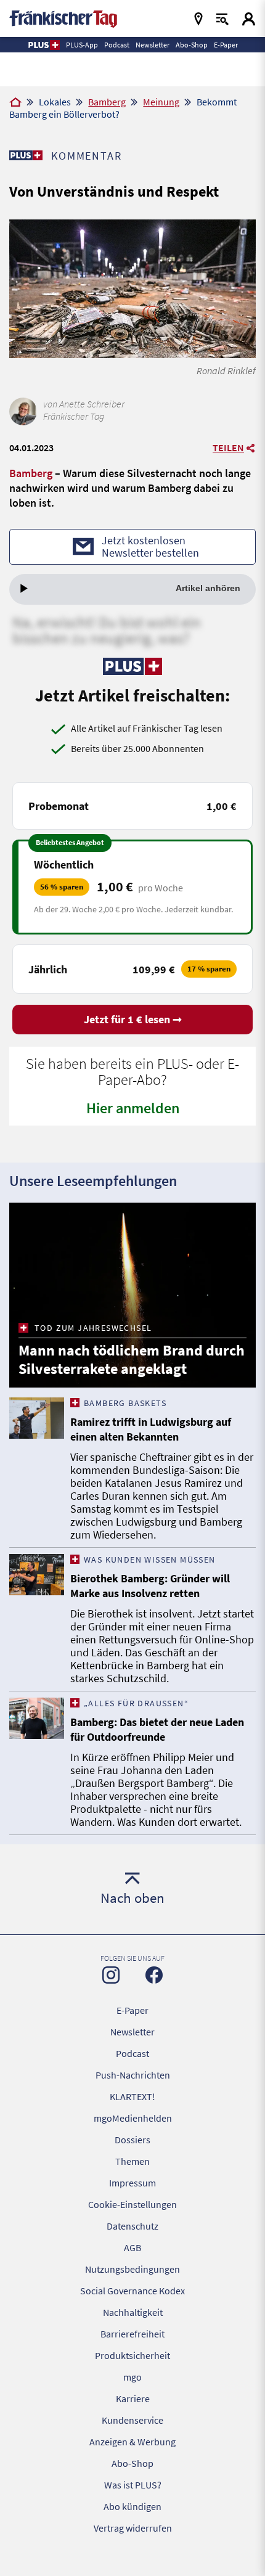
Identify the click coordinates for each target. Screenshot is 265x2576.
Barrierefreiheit (132, 2334)
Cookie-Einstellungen (132, 2204)
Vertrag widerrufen (133, 2528)
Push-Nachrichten (133, 2075)
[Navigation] (198, 19)
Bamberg (107, 102)
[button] (43, 45)
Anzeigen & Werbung (132, 2442)
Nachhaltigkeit (133, 2312)
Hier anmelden (133, 1108)
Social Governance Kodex (132, 2291)
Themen (132, 2161)
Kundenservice (132, 2420)
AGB (132, 2247)
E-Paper (132, 2010)
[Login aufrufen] (249, 19)
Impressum (132, 2183)
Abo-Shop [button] (192, 45)
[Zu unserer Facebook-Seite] (154, 1975)
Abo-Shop (132, 2463)
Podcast (132, 2053)
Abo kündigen (132, 2506)
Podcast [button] (117, 45)
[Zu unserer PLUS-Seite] (26, 155)
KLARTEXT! (132, 2096)
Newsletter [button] (153, 45)
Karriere (133, 2398)
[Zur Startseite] (15, 103)
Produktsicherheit (132, 2355)
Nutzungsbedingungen (132, 2269)
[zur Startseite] (63, 18)
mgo (132, 2377)
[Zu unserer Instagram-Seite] (111, 1975)
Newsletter (132, 2032)
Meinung (161, 102)
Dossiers (132, 2140)
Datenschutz (132, 2226)
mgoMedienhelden (133, 2118)
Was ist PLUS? (133, 2485)
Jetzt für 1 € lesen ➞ (133, 1019)
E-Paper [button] (226, 45)
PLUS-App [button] (82, 45)
